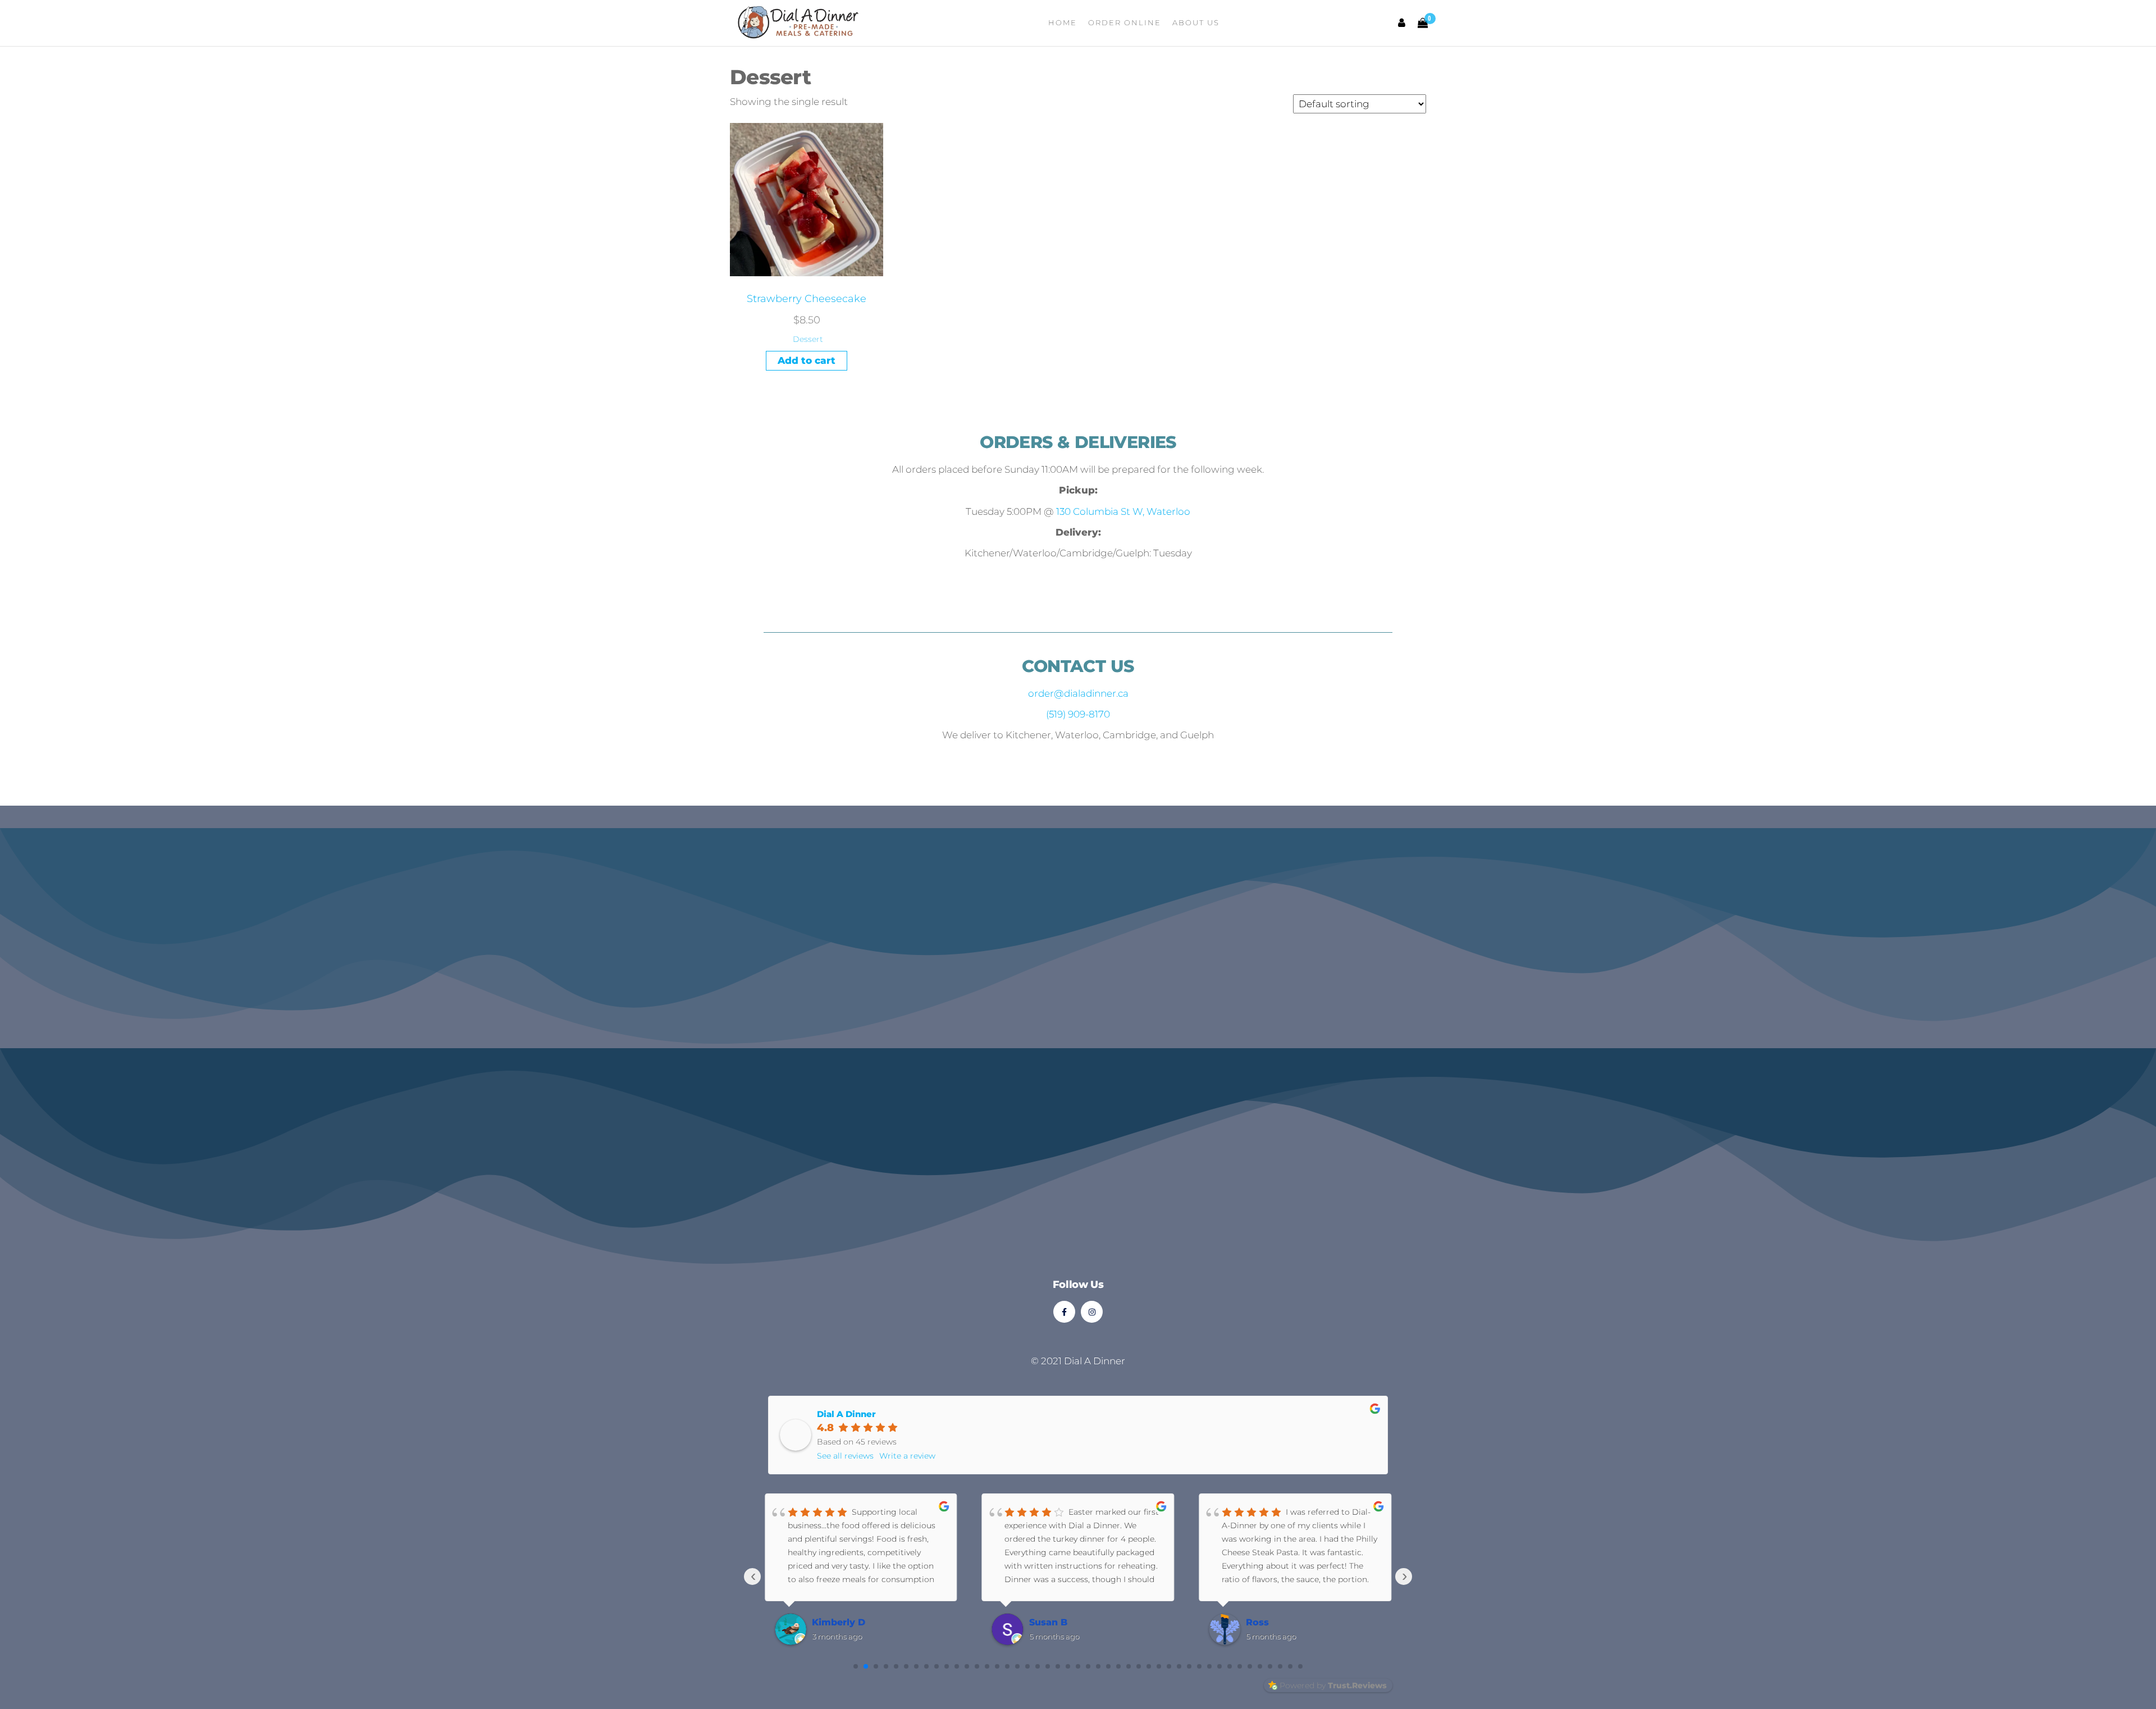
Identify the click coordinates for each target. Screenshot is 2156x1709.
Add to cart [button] (807, 360)
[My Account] (1402, 23)
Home (1063, 22)
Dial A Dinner (846, 1414)
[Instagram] (1092, 1312)
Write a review (907, 1456)
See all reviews (845, 1456)
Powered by (1333, 1685)
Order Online (1125, 22)
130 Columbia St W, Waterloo (1123, 511)
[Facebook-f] (1064, 1312)
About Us (1196, 22)
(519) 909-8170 (1078, 714)
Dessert (808, 339)
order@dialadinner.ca (1078, 693)
